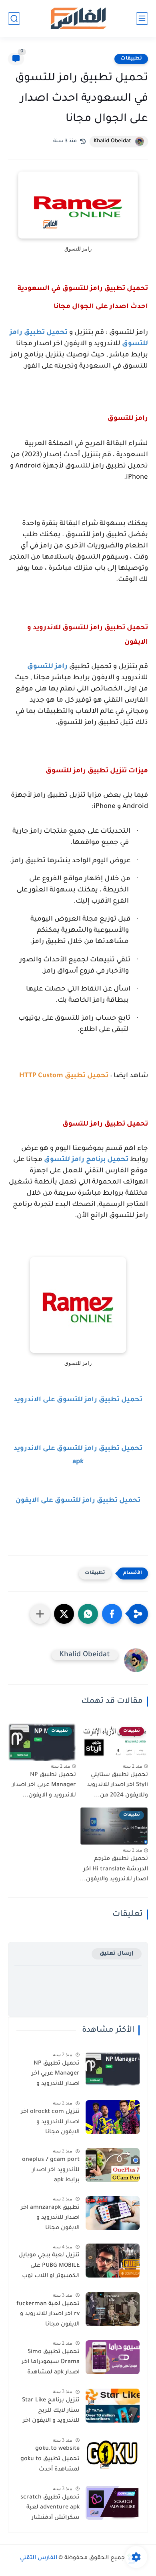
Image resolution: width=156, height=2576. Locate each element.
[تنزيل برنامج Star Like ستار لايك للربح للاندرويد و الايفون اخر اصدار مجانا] (113, 2406)
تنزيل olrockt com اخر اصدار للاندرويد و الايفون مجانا (50, 2122)
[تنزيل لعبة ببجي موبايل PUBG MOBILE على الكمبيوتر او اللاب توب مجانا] (113, 2261)
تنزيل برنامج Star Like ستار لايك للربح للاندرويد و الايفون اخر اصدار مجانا (51, 2412)
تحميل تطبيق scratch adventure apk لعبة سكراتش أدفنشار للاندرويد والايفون (50, 2509)
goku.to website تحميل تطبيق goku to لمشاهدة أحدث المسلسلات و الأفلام (50, 2461)
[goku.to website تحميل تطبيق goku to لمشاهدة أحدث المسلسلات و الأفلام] (113, 2454)
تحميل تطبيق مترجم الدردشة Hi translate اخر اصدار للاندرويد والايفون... (114, 1869)
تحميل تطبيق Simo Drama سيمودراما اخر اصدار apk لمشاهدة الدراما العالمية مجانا (51, 2364)
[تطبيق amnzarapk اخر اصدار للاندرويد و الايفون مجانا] (113, 2213)
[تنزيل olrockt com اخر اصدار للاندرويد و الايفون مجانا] (113, 2117)
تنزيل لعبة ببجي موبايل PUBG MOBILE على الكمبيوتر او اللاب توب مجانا (49, 2267)
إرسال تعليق (117, 1954)
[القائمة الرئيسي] (142, 19)
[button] (112, 1614)
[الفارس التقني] (78, 19)
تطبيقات (131, 59)
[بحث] (14, 19)
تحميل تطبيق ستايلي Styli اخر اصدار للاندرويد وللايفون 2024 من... (117, 1785)
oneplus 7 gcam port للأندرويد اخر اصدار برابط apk (51, 2170)
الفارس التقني (39, 2558)
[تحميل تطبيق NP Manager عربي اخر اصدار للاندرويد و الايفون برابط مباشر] (113, 2069)
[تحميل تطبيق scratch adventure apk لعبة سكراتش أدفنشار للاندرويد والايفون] (113, 2503)
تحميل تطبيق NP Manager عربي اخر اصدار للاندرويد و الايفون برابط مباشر (53, 2075)
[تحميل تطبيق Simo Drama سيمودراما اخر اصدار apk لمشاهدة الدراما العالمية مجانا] (113, 2357)
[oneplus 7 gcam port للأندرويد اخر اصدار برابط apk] (113, 2165)
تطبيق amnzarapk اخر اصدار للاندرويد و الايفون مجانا (50, 2218)
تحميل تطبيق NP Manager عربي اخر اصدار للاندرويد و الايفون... (44, 1785)
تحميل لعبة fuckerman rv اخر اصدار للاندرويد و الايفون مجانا (48, 2314)
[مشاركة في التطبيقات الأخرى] (40, 1614)
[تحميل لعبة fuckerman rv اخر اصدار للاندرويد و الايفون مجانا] (113, 2309)
